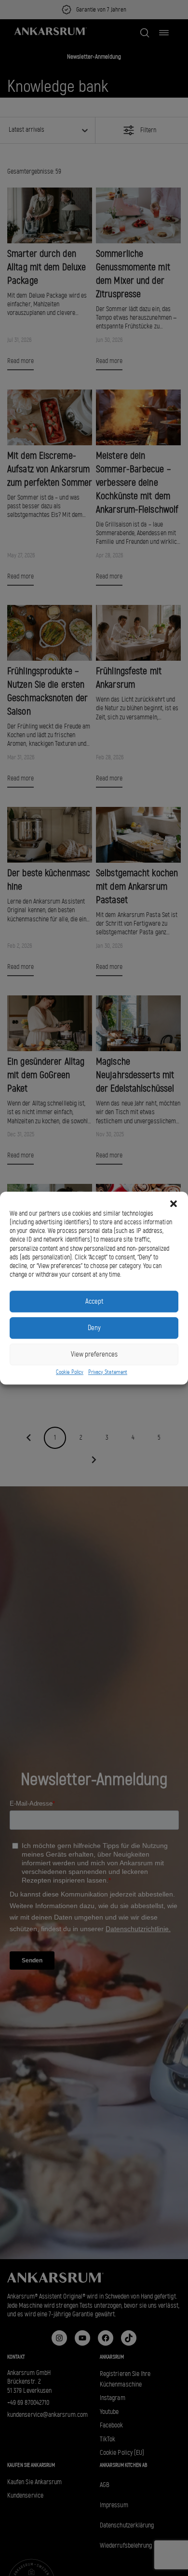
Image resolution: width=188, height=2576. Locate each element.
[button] (174, 1204)
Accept (94, 1301)
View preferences (94, 1354)
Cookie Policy (70, 1372)
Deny (94, 1328)
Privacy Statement (108, 1372)
